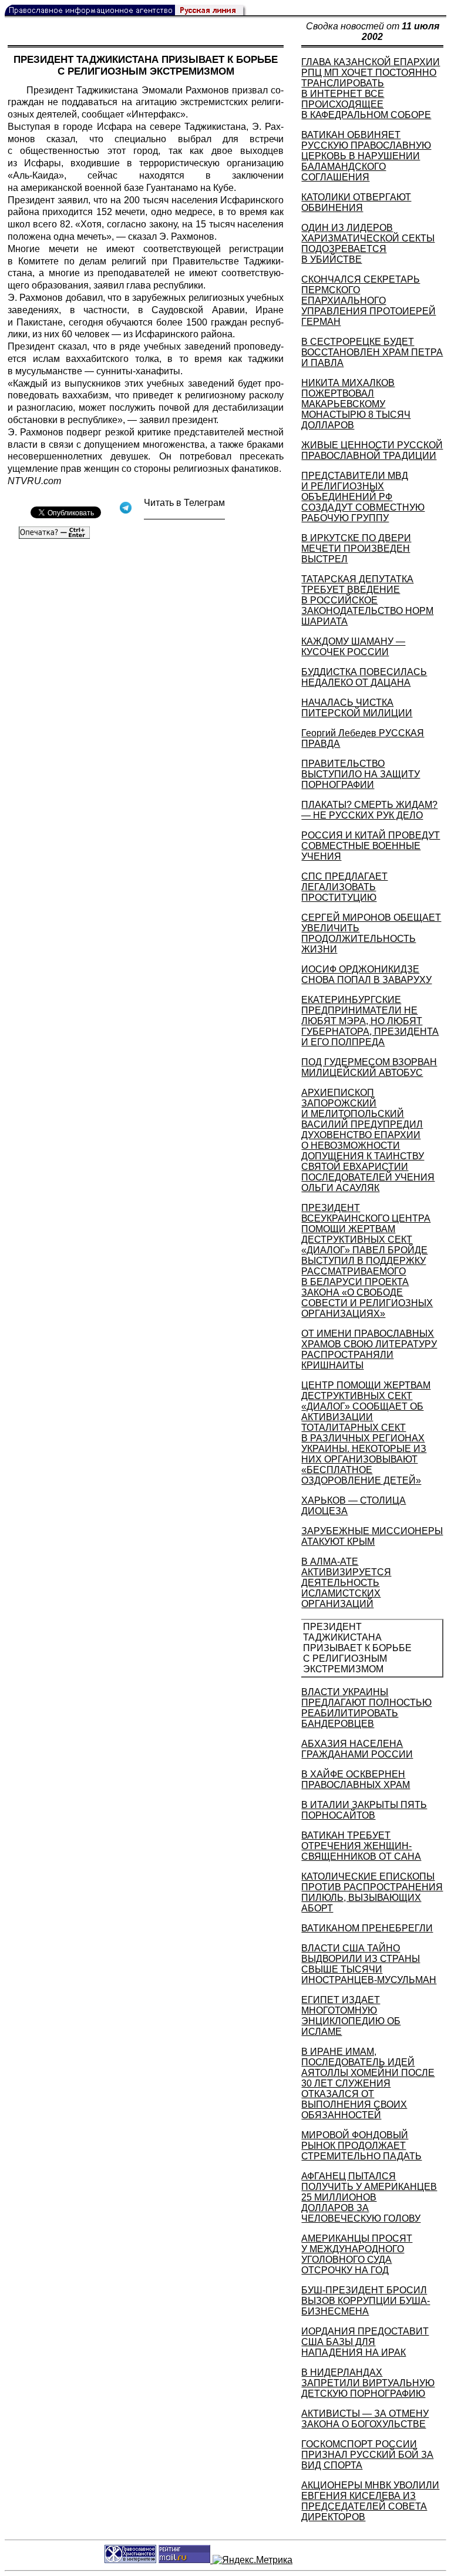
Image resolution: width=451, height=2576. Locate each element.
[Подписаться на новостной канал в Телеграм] (184, 515)
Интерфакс (156, 114)
